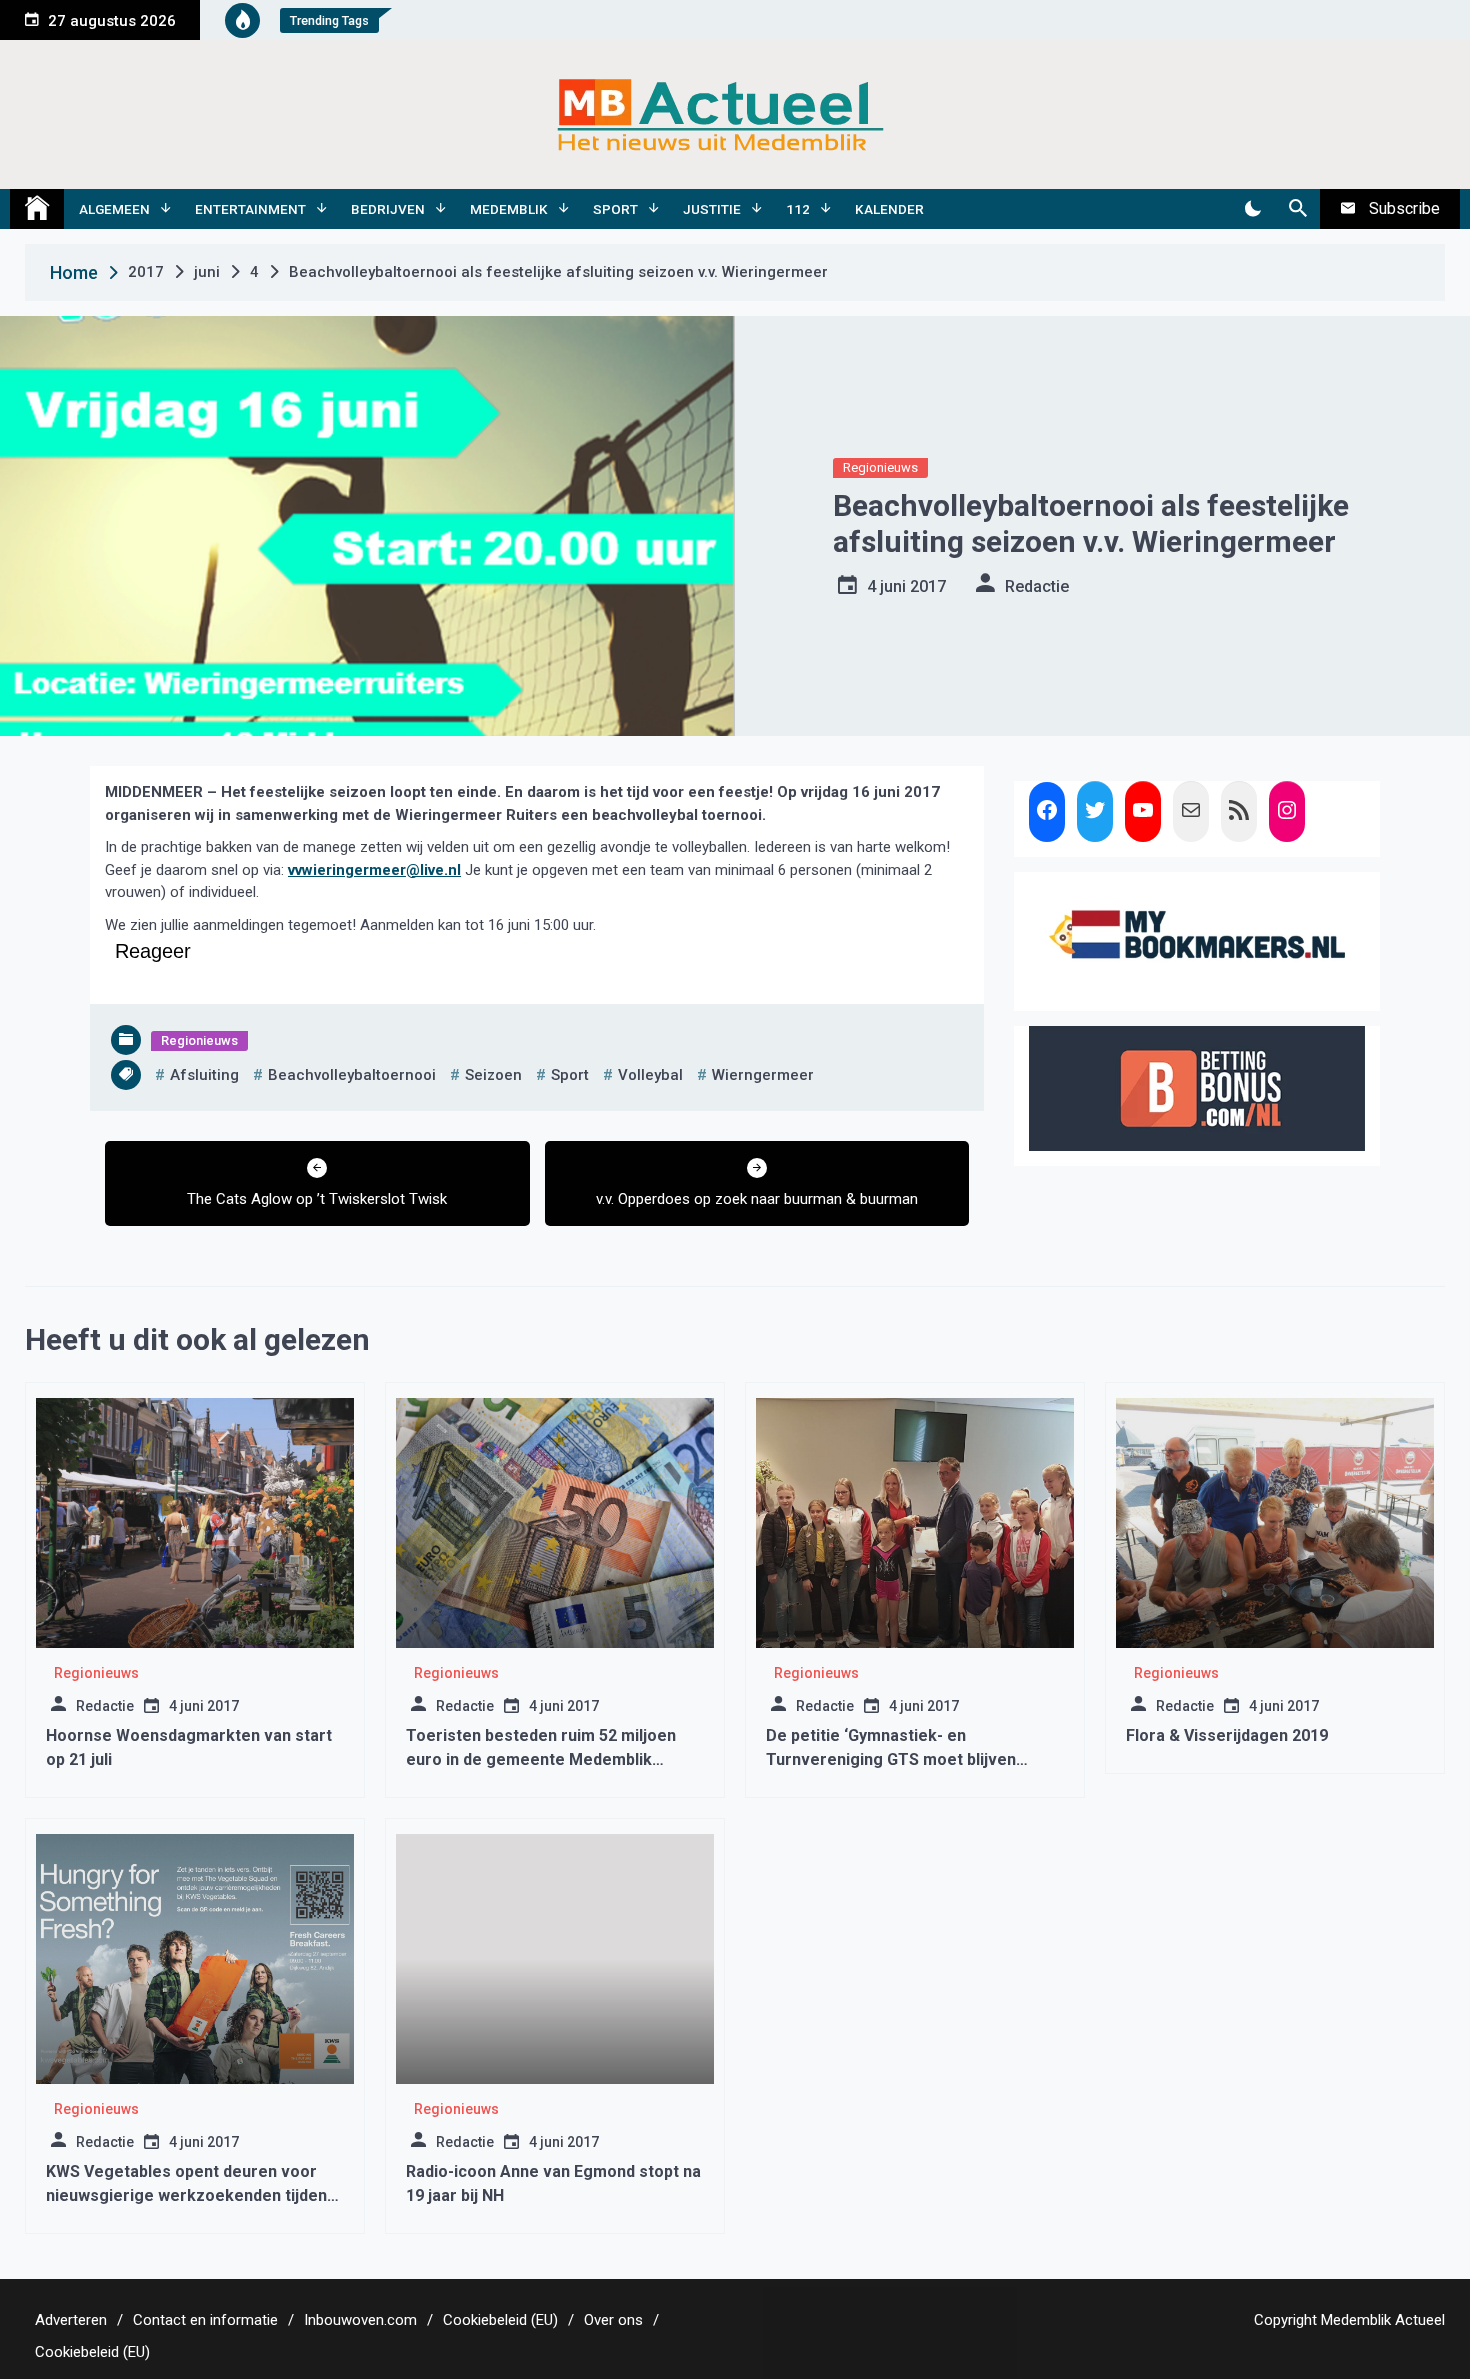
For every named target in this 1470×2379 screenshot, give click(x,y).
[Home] (37, 209)
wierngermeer (763, 1075)
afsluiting (204, 1075)
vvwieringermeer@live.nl (374, 870)
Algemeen (114, 209)
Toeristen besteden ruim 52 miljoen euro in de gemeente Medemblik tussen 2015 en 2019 (541, 1759)
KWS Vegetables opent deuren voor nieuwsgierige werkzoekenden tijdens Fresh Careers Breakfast (191, 2195)
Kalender (889, 209)
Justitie (712, 209)
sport (570, 1075)
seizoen (493, 1075)
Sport (615, 209)
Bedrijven (388, 209)
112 (798, 209)
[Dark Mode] (1252, 209)
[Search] (1297, 209)
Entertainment (250, 209)
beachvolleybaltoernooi (352, 1075)
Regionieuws (880, 467)
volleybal (650, 1075)
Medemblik (509, 209)
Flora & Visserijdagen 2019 (1227, 1735)
